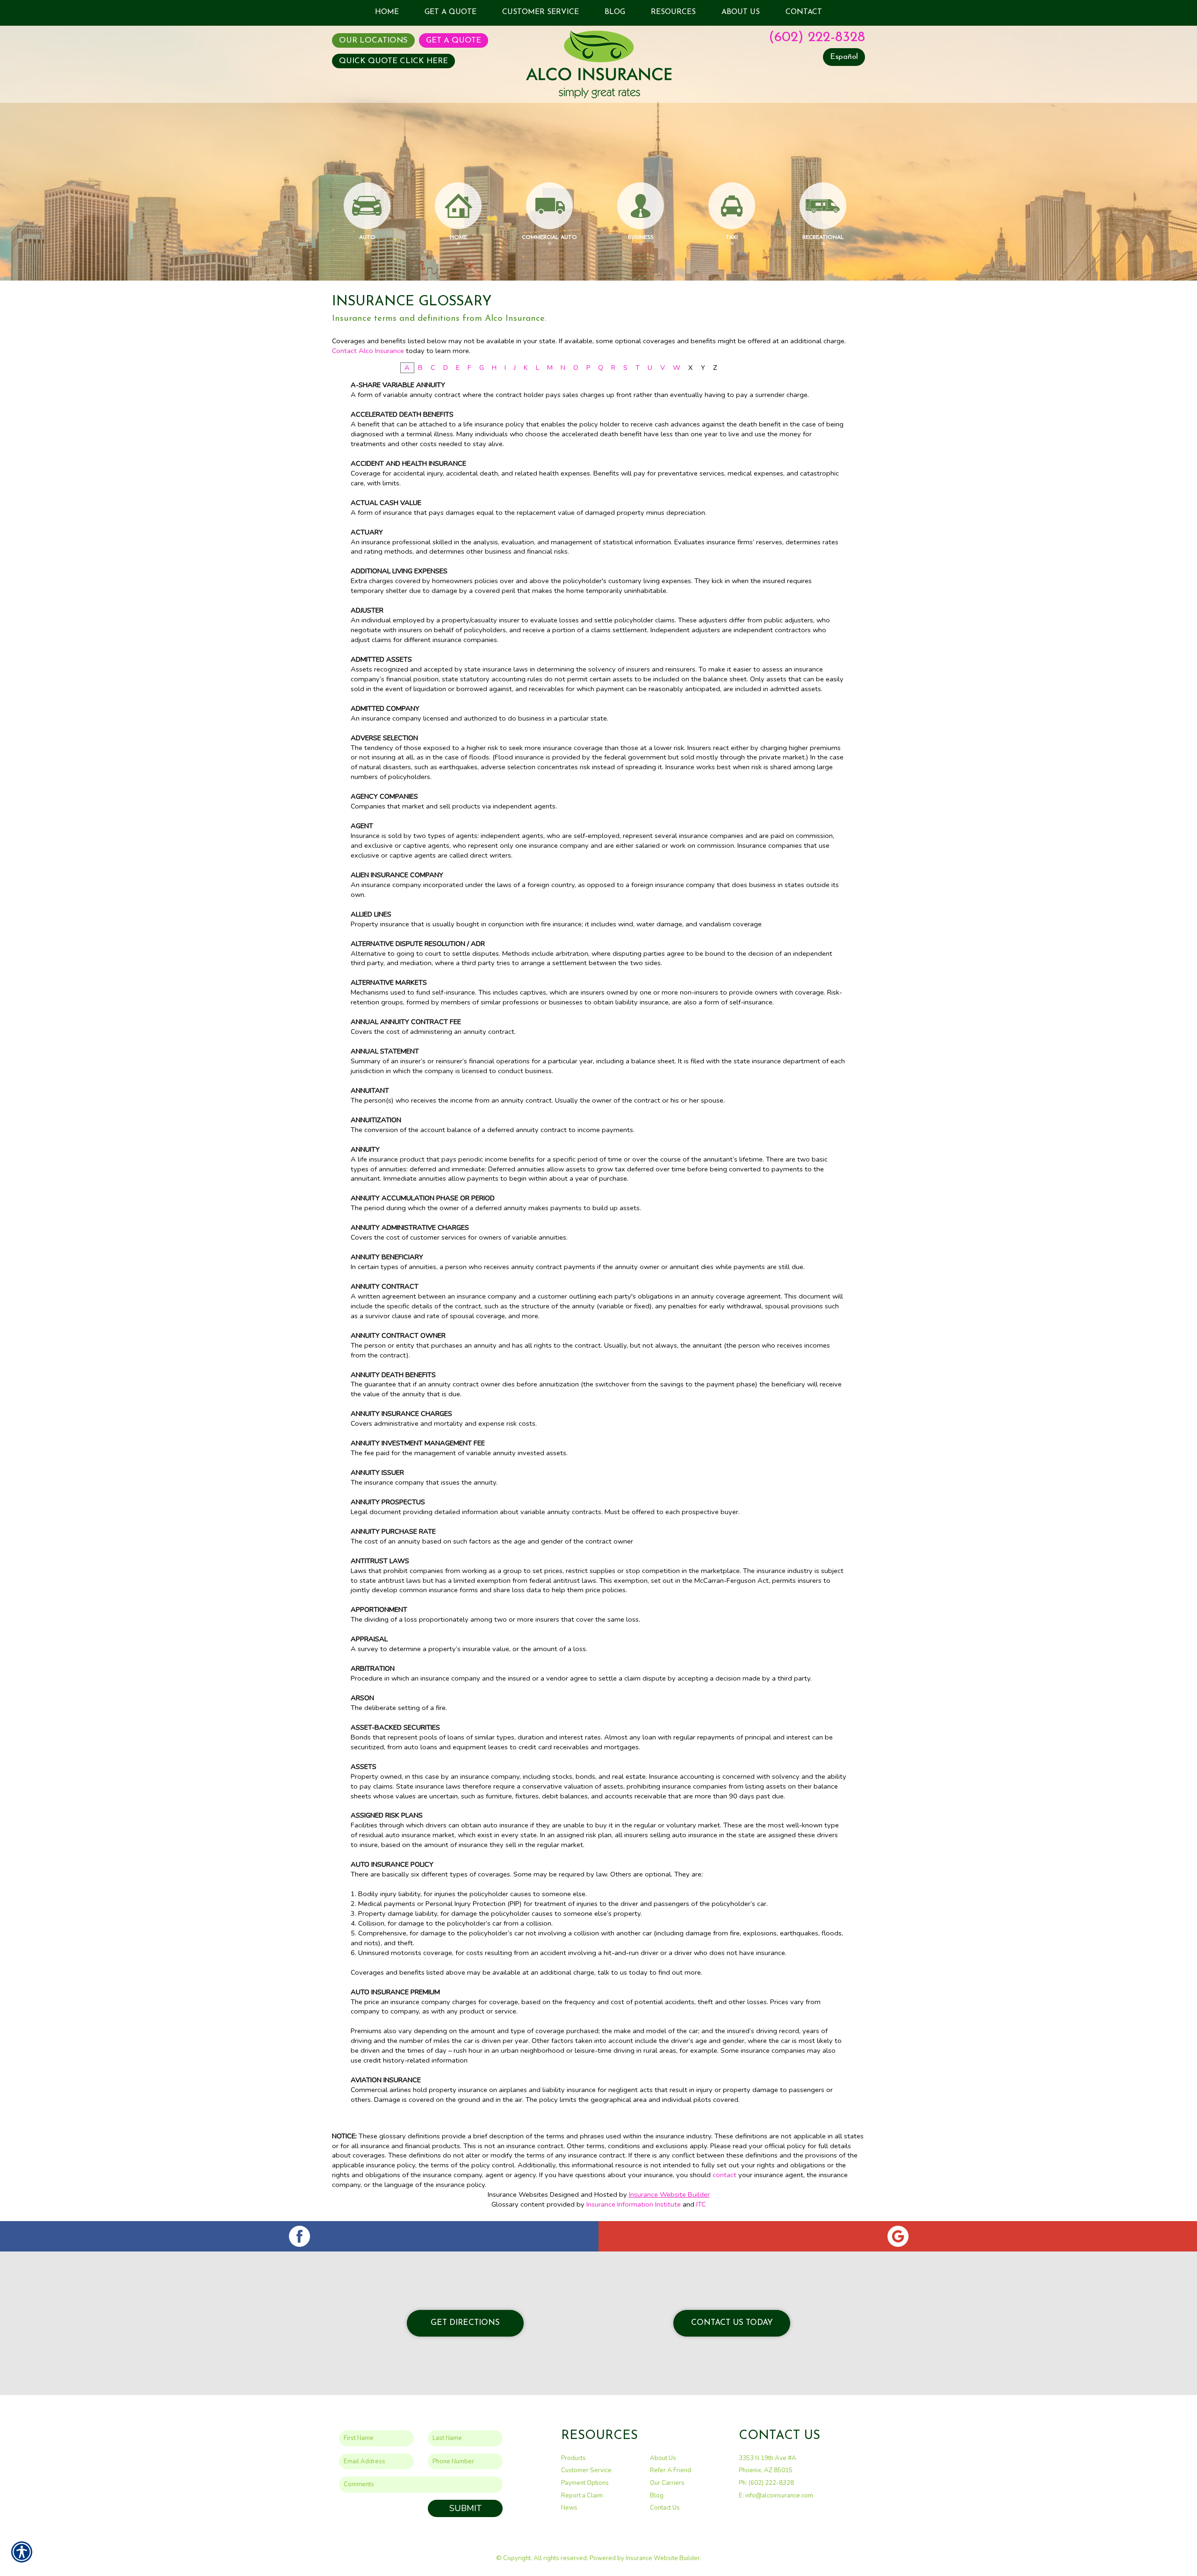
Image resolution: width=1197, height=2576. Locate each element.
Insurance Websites (518, 2194)
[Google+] (898, 2236)
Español (844, 57)
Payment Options (585, 2483)
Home (458, 238)
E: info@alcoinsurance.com (776, 2496)
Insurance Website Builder (669, 2194)
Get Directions (465, 2323)
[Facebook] (299, 2236)
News (569, 2508)
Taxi (732, 238)
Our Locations (373, 40)
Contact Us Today (732, 2323)
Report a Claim (582, 2496)
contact (725, 2175)
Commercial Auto (549, 238)
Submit (465, 2508)
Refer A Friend (671, 2470)
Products (573, 2458)
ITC (701, 2204)
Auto (367, 238)
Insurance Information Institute (634, 2204)
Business (641, 238)
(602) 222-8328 (817, 38)
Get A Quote (454, 40)
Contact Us (665, 2508)
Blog (657, 2496)
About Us (663, 2458)
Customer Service (586, 2470)
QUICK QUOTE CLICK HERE (393, 61)
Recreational (823, 238)
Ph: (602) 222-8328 (766, 2483)
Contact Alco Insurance (368, 351)
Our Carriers (667, 2483)
